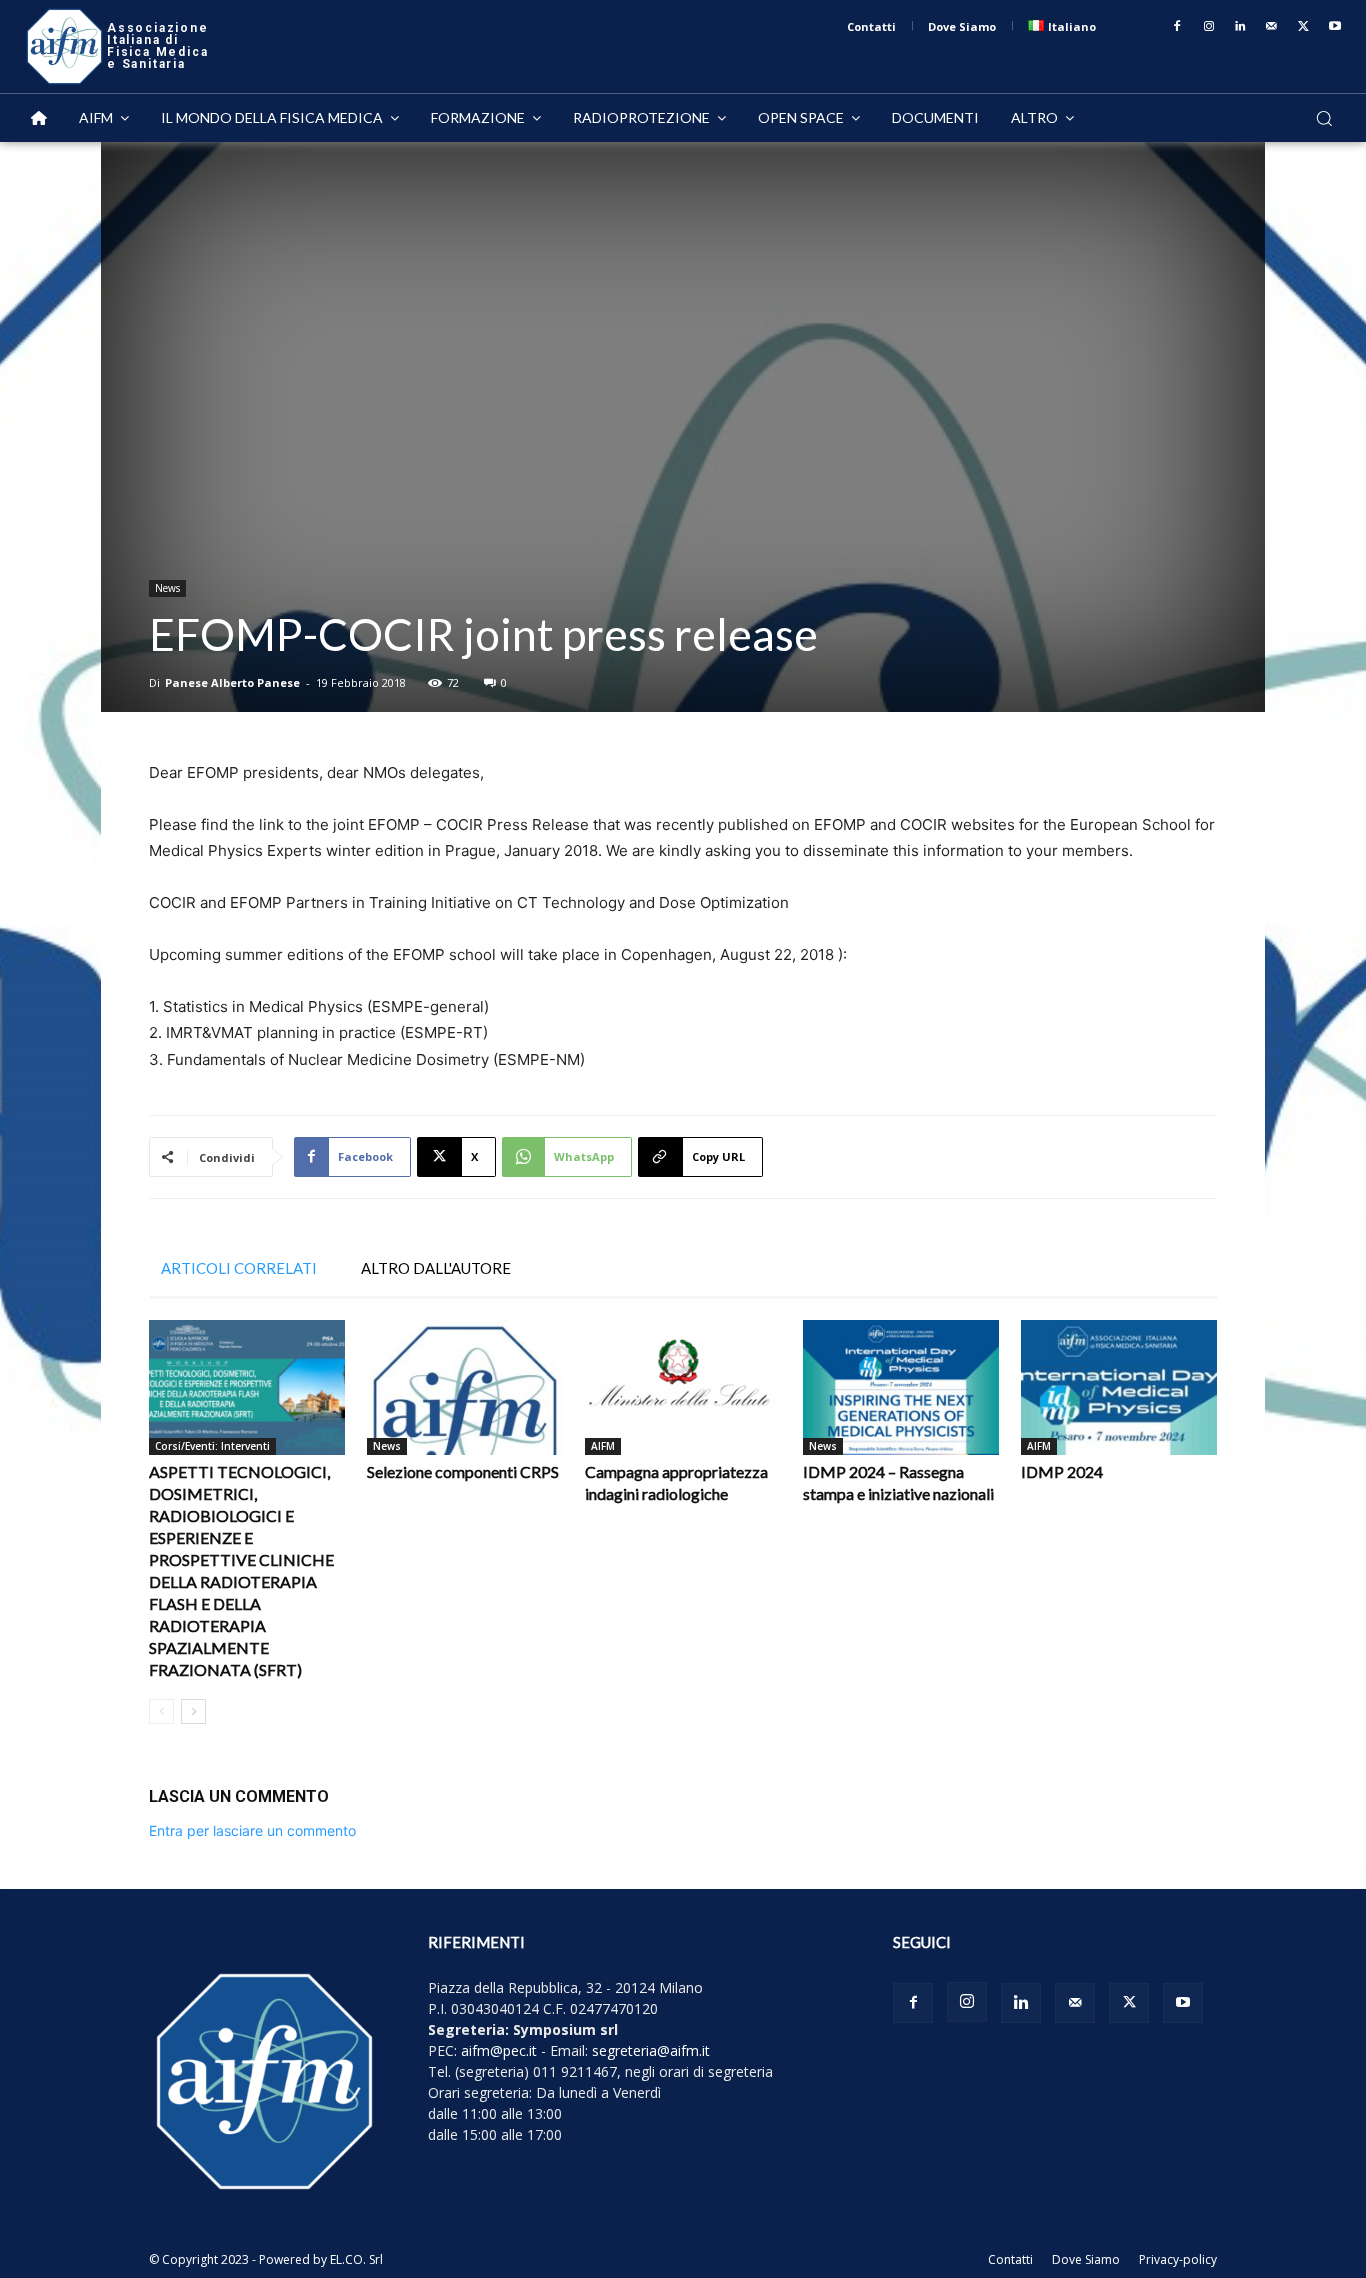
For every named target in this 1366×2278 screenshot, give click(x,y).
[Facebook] (1177, 27)
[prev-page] (161, 1711)
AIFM (603, 1446)
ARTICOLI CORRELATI (239, 1268)
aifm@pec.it (499, 2050)
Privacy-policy (1178, 2259)
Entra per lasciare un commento (252, 1830)
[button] (1324, 118)
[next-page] (193, 1711)
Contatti (1010, 2259)
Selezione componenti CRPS (463, 1471)
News (167, 588)
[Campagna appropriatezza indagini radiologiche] (683, 1387)
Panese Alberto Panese (232, 682)
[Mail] (1272, 27)
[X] (1304, 27)
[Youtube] (1335, 27)
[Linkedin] (1241, 27)
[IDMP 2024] (1119, 1387)
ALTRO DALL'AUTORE (436, 1268)
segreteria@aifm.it (651, 2050)
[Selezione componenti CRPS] (465, 1387)
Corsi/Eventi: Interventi (212, 1446)
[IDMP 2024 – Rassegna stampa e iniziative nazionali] (901, 1387)
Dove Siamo (1086, 2259)
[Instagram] (1209, 27)
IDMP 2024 (1062, 1471)
